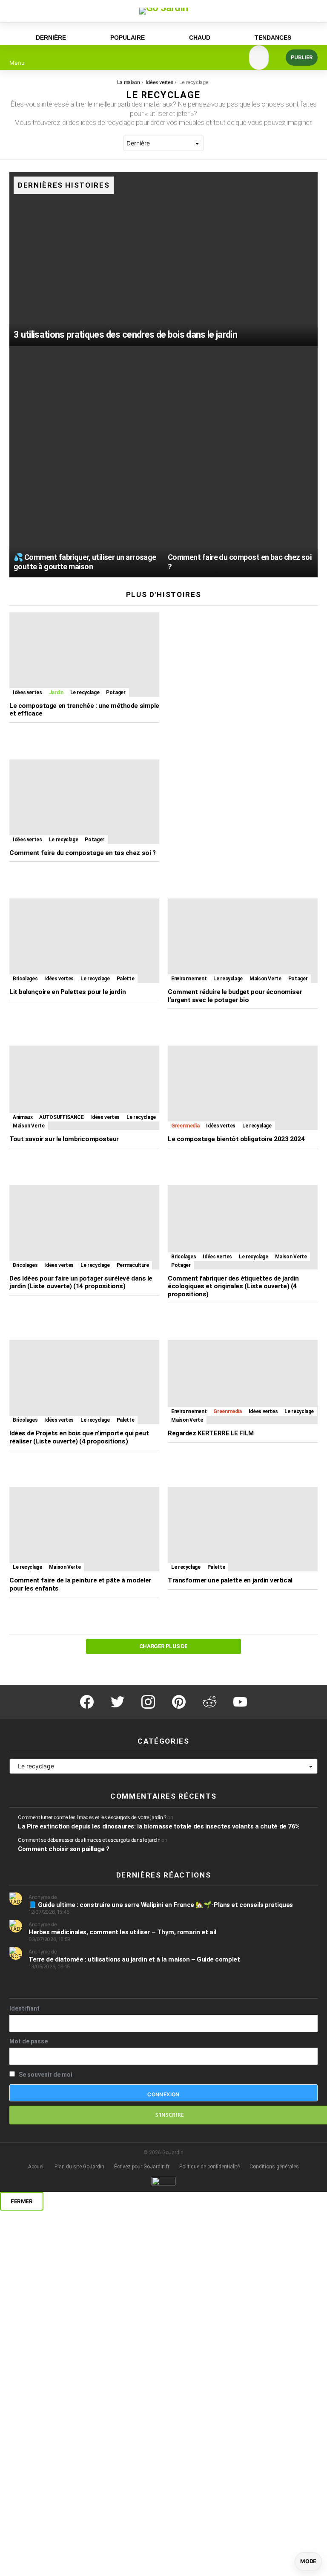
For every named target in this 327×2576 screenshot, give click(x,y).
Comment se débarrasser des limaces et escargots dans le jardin (89, 1840)
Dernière (51, 38)
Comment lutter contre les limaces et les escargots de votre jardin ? (92, 1817)
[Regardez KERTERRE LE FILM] (243, 1382)
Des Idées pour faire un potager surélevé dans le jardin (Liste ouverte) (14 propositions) (81, 1282)
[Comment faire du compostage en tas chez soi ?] (84, 802)
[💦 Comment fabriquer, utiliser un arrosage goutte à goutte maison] (86, 462)
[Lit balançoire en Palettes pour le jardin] (84, 941)
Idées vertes (27, 693)
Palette (125, 979)
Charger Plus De (163, 1646)
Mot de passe (29, 2041)
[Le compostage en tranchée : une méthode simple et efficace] (84, 655)
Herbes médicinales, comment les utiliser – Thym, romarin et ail (122, 1932)
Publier (302, 57)
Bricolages (25, 979)
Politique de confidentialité (209, 2167)
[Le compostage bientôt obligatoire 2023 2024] (243, 1088)
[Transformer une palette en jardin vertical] (243, 1529)
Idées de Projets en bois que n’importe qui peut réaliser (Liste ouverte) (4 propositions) (79, 1437)
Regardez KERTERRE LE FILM (211, 1433)
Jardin (56, 693)
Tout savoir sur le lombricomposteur (64, 1139)
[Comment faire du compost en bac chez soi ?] (241, 462)
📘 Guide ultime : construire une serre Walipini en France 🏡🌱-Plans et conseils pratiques (161, 1905)
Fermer (22, 2201)
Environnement (189, 979)
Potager (116, 693)
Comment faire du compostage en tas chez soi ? (82, 853)
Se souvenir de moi (45, 2075)
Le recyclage (85, 693)
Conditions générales (274, 2167)
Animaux (23, 1117)
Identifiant (24, 2008)
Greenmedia (185, 1126)
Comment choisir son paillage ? (64, 1849)
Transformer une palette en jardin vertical (230, 1580)
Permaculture (133, 1265)
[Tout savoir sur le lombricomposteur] (84, 1088)
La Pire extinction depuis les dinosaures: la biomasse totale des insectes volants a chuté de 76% (159, 1826)
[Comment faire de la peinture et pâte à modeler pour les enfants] (84, 1529)
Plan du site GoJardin (79, 2167)
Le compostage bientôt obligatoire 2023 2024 (236, 1139)
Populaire (128, 38)
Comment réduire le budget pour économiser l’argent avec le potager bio (235, 996)
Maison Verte (265, 979)
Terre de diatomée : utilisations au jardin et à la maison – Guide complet (134, 1959)
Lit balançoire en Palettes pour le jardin (67, 992)
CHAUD (200, 38)
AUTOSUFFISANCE (61, 1117)
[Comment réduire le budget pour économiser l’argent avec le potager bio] (243, 941)
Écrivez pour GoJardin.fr (142, 2167)
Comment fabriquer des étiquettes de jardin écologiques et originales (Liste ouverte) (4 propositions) (233, 1286)
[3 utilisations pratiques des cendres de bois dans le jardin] (163, 259)
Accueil (36, 2167)
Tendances (273, 38)
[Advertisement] (243, 819)
